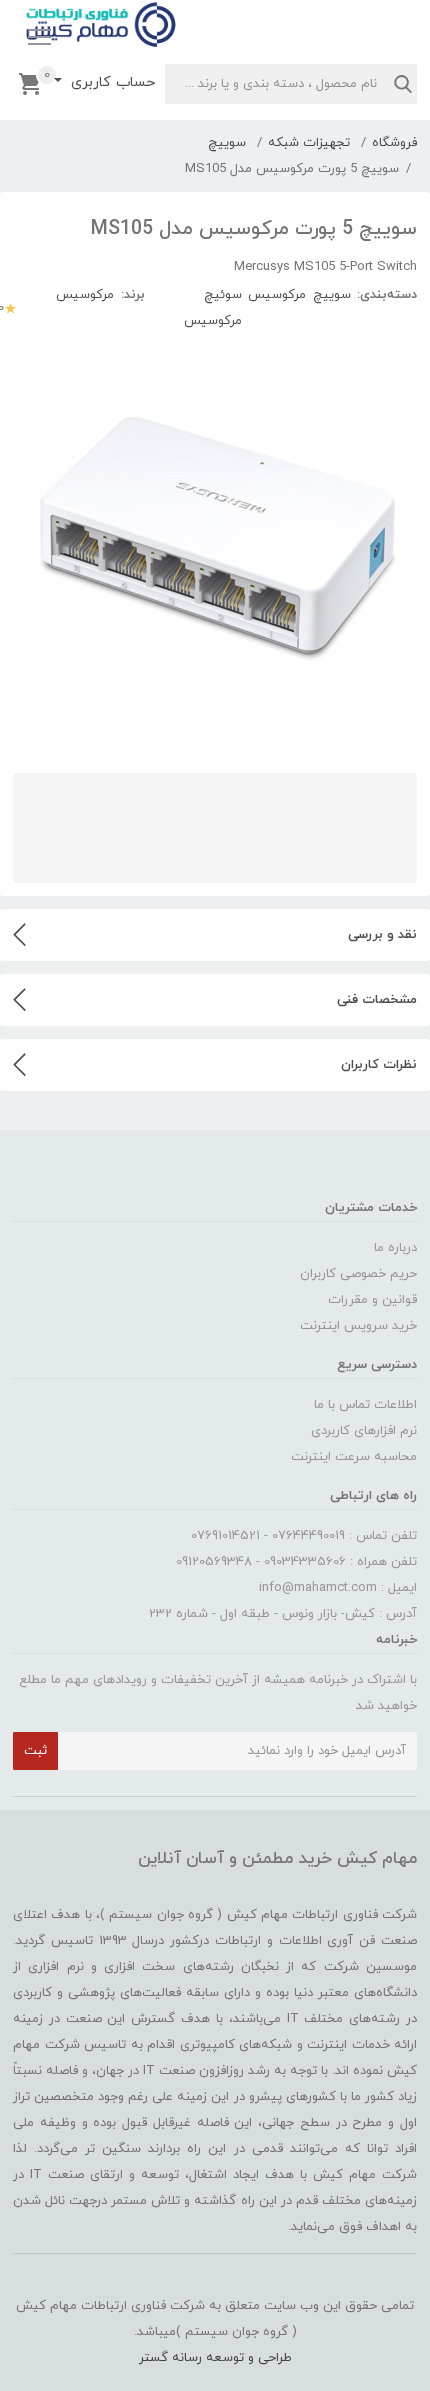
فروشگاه (394, 143)
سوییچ (227, 143)
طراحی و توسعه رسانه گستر (215, 2358)
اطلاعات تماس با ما (365, 1405)
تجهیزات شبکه (309, 143)
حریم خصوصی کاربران (358, 1274)
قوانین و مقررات (372, 1300)
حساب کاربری (110, 82)
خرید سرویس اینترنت (358, 1326)
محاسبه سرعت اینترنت (354, 1457)
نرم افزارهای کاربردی (364, 1431)
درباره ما (395, 1248)
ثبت (35, 1751)
